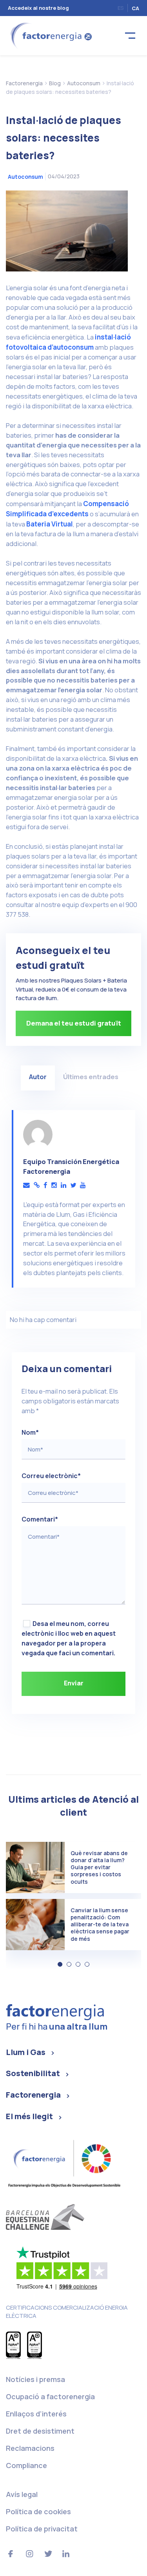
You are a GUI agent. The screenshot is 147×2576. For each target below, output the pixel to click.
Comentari (40, 1519)
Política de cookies (38, 2511)
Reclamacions (30, 2448)
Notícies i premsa (35, 2379)
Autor (38, 1077)
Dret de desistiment (40, 2431)
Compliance (26, 2465)
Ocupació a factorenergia (50, 2396)
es (121, 8)
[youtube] (83, 1185)
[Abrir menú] (130, 36)
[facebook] (45, 1185)
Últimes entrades (91, 1077)
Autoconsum (25, 177)
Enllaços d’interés (36, 2414)
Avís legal (22, 2494)
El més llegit (29, 2116)
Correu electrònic (51, 1476)
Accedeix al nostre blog (38, 8)
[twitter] (73, 1185)
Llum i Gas (26, 2052)
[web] (37, 1185)
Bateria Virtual (50, 524)
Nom (30, 1432)
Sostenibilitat (33, 2073)
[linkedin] (64, 1185)
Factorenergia (33, 2095)
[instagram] (54, 1185)
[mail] (26, 1185)
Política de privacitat (42, 2529)
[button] (60, 1964)
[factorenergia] (50, 35)
